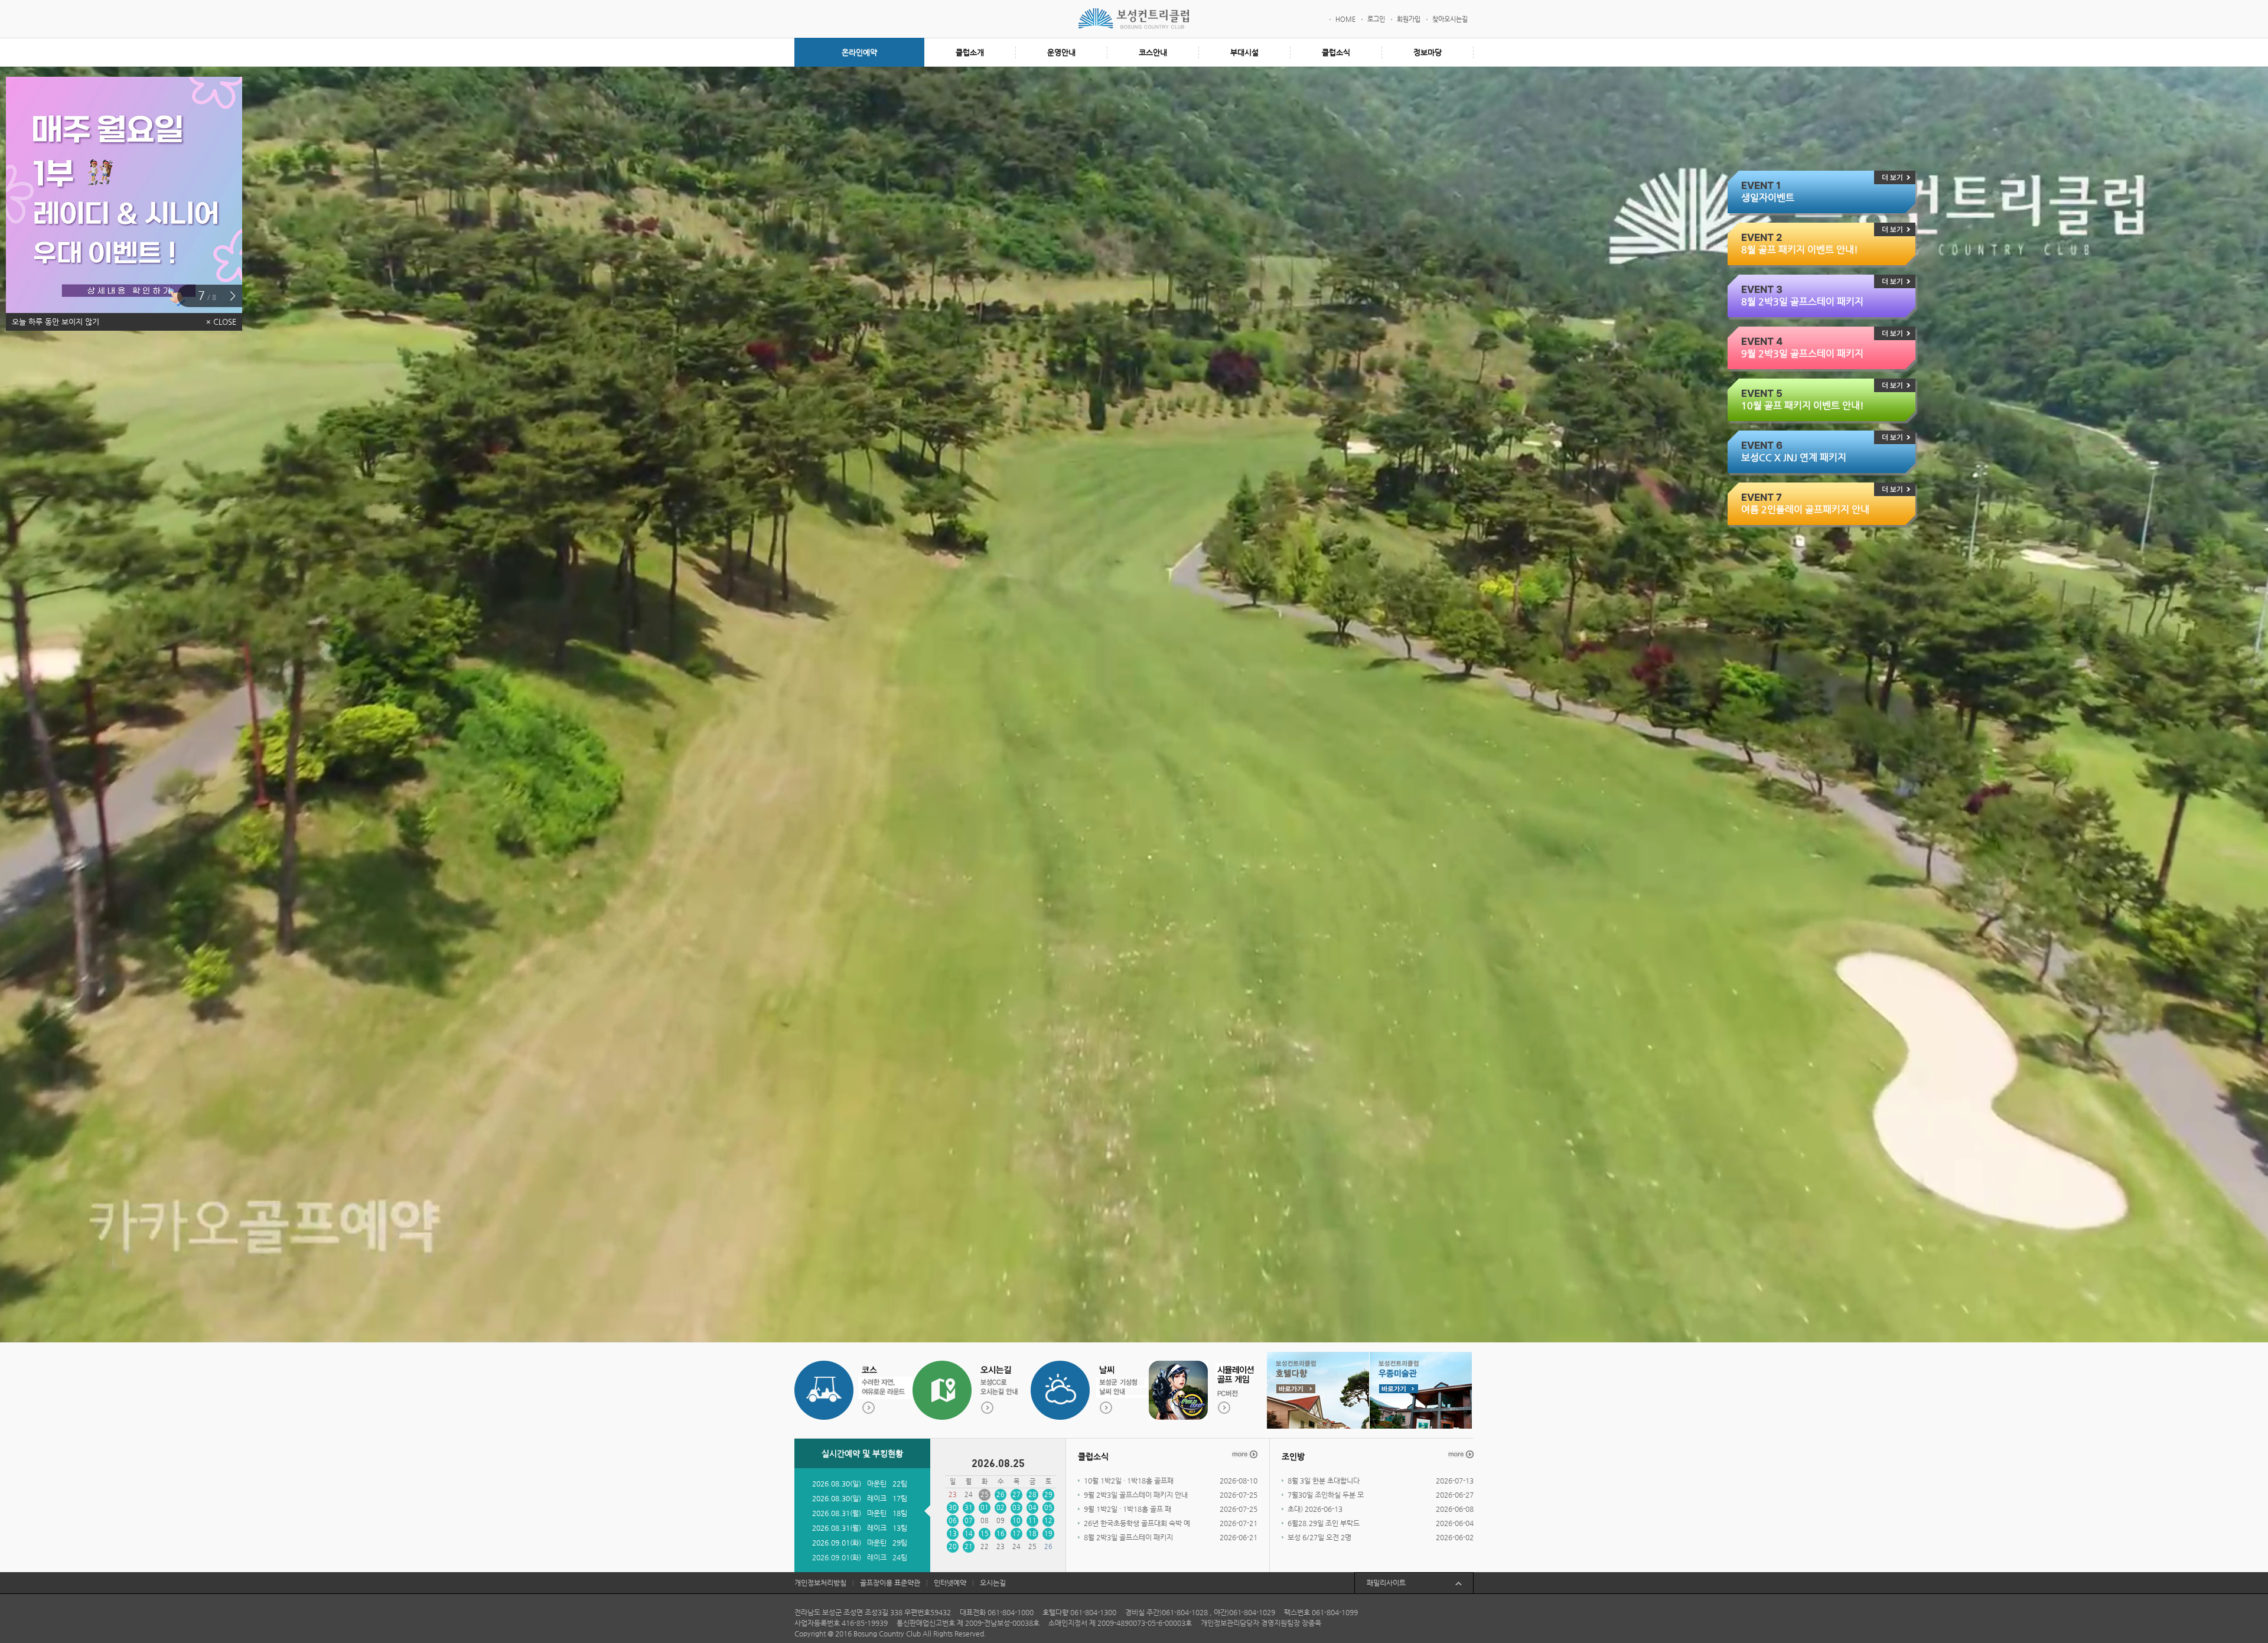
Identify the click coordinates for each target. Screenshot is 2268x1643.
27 (1016, 1494)
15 (985, 1533)
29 (1048, 1494)
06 (953, 1520)
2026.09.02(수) (837, 1497)
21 (969, 1546)
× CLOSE (221, 322)
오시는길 (993, 1583)
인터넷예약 (950, 1583)
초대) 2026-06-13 (1315, 1509)
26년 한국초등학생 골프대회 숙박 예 (1137, 1523)
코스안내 (1153, 52)
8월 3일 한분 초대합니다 (1324, 1481)
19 (1048, 1533)
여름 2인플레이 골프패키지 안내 (1805, 509)
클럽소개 (970, 52)
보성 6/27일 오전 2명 (1319, 1537)
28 (1032, 1494)
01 (985, 1507)
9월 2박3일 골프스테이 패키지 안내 (1136, 1495)
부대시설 (1244, 52)
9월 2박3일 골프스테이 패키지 (1802, 353)
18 (1032, 1533)
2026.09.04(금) (837, 1556)
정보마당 (1428, 52)
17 (1016, 1533)
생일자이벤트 (1768, 198)
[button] (232, 296)
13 (953, 1533)
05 (1048, 1507)
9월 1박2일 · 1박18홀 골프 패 (1128, 1509)
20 (953, 1546)
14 (969, 1533)
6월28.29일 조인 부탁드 (1324, 1523)
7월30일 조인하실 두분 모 (1326, 1495)
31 (969, 1507)
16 (1001, 1533)
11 (1032, 1520)
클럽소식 (1336, 52)
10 (1016, 1520)
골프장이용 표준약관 (890, 1583)
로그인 (1376, 19)
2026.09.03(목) (837, 1527)
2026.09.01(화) (837, 1482)
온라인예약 (859, 52)
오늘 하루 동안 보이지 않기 (56, 322)
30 (953, 1507)
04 (1032, 1507)
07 (969, 1520)
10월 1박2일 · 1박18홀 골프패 (1129, 1481)
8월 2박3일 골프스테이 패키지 (1802, 301)
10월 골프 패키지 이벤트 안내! (1803, 405)
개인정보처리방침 (820, 1583)
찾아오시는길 (1450, 19)
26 (1001, 1494)
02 (1001, 1507)
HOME (1345, 19)
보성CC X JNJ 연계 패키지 (1794, 457)
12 (1048, 1520)
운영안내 (1061, 52)
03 (1016, 1507)
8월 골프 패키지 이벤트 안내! (1800, 250)
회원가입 (1409, 19)
